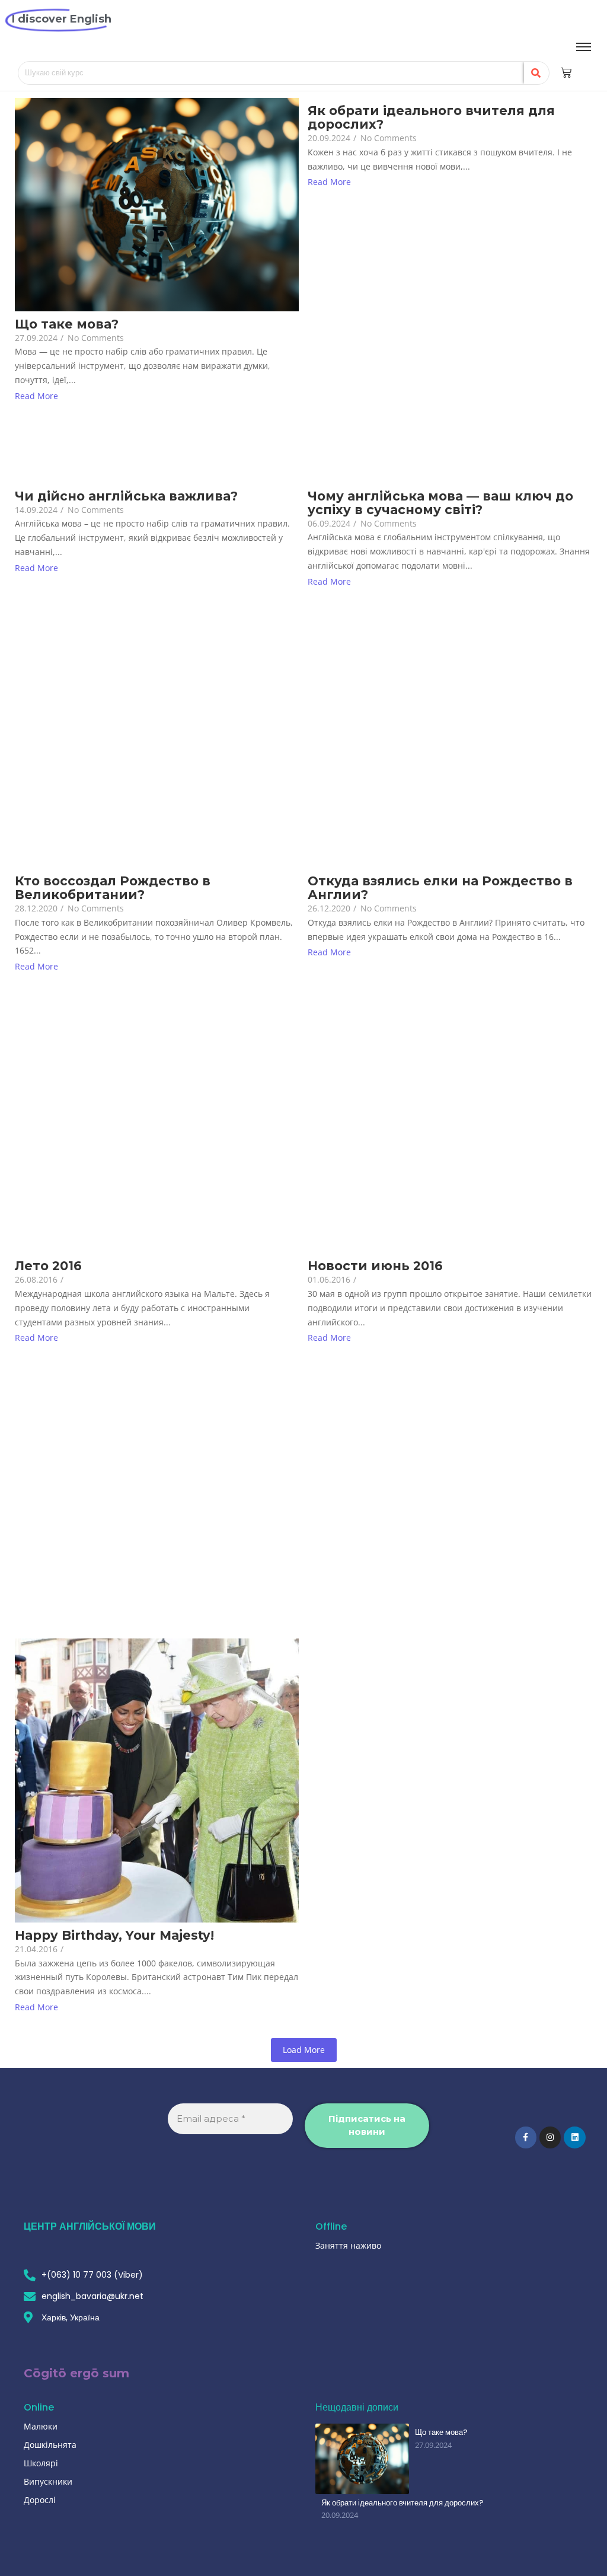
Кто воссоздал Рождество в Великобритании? (113, 888)
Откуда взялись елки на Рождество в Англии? (440, 888)
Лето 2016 (48, 1266)
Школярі (41, 2463)
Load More (304, 2050)
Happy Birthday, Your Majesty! (114, 1935)
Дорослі (40, 2500)
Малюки (41, 2426)
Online (39, 2407)
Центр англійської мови (90, 2226)
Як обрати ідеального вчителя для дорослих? (431, 117)
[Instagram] (550, 2137)
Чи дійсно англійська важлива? (126, 496)
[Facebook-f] (526, 2137)
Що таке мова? (67, 324)
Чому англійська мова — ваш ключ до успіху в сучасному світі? (440, 503)
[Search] (536, 73)
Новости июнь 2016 (375, 1266)
